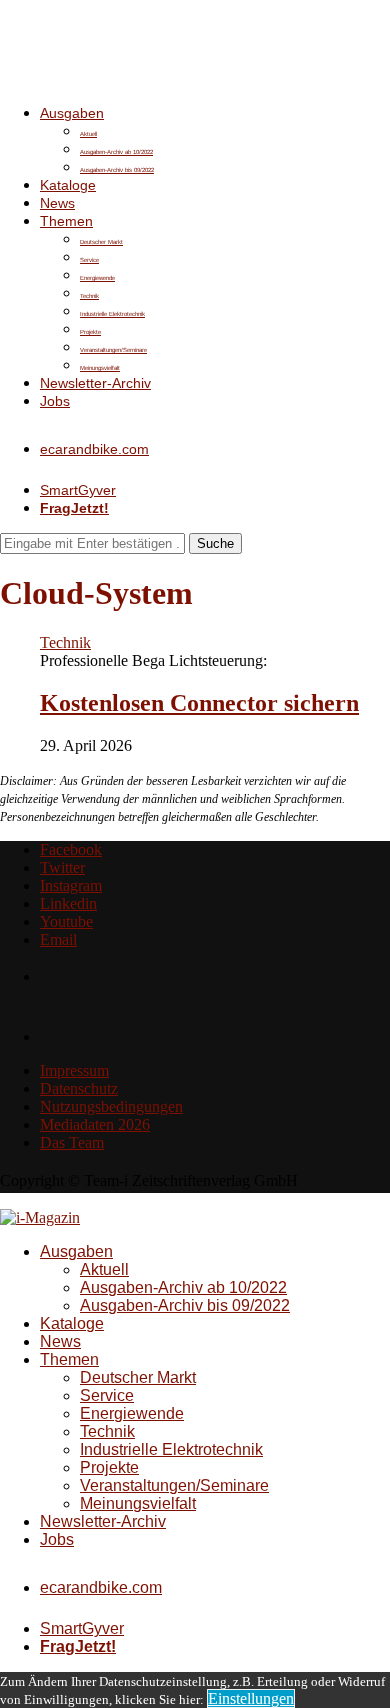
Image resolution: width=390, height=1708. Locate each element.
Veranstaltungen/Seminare (113, 350)
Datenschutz (79, 1088)
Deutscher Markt (101, 242)
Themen (66, 221)
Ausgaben (72, 113)
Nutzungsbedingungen (111, 1106)
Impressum (74, 1070)
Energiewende (97, 278)
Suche (215, 543)
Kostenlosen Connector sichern (199, 703)
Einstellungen (251, 1698)
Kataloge (68, 185)
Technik (89, 296)
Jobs (55, 401)
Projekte (90, 332)
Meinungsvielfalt (100, 368)
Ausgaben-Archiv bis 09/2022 (117, 170)
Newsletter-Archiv (95, 383)
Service (89, 260)
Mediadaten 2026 (95, 1124)
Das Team (72, 1142)
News (57, 203)
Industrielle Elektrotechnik (112, 314)
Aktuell (88, 134)
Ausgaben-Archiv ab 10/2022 (116, 152)
